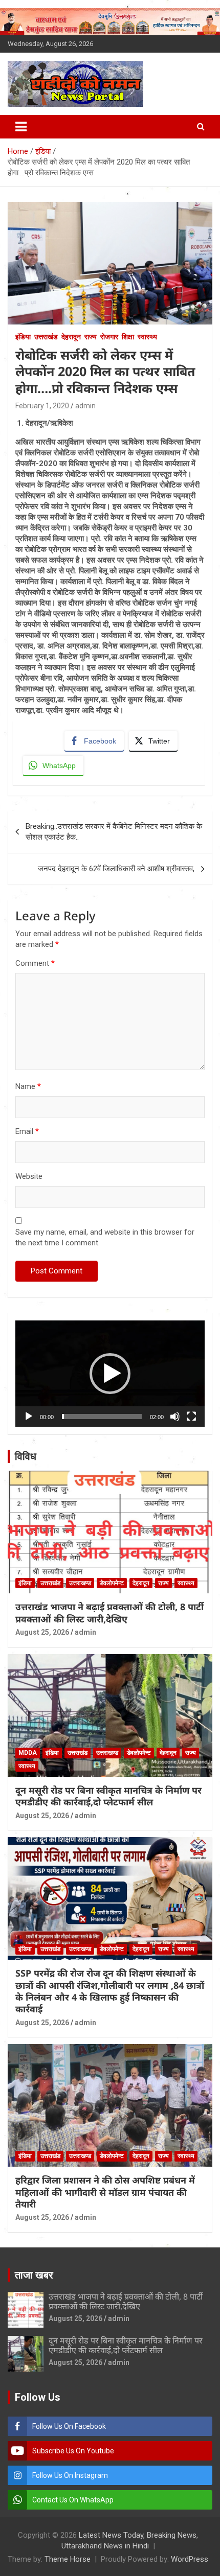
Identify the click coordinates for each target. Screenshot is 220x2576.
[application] (110, 1374)
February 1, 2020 (42, 406)
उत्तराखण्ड (80, 1583)
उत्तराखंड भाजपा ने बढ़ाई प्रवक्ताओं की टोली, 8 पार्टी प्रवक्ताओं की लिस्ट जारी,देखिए (109, 1612)
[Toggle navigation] (21, 127)
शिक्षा (128, 337)
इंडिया (23, 337)
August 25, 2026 (42, 1632)
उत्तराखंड (46, 337)
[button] (110, 1374)
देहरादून (71, 337)
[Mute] (175, 1417)
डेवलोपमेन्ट (112, 1583)
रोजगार (109, 337)
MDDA (28, 1753)
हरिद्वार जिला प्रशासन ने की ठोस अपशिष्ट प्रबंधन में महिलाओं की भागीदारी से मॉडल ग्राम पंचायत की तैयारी (105, 2192)
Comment (35, 963)
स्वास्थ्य (147, 337)
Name (28, 1086)
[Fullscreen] (191, 1417)
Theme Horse (68, 2559)
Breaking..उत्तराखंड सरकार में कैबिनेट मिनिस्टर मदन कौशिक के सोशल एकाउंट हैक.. (114, 832)
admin (85, 406)
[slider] (102, 1417)
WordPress (190, 2559)
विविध (26, 1456)
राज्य (91, 337)
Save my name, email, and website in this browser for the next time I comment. (105, 1237)
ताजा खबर (34, 2275)
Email (27, 1131)
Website (29, 1176)
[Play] (29, 1417)
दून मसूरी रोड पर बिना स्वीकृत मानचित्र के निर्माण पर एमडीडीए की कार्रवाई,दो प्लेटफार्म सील (108, 1796)
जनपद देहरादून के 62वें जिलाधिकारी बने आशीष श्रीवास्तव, (116, 869)
